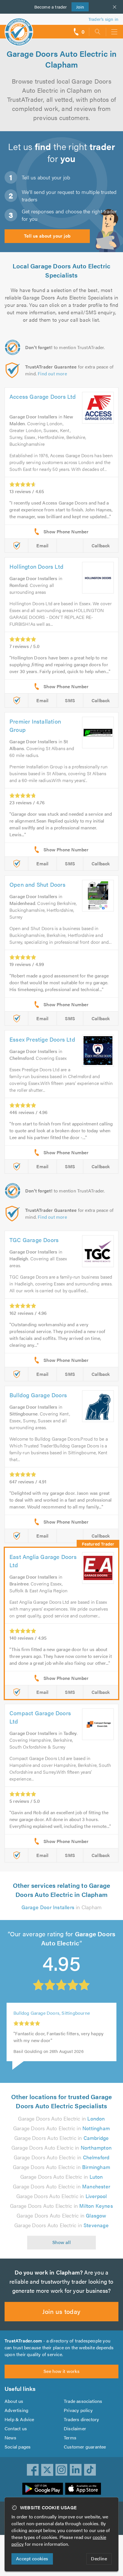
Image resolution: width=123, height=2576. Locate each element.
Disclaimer (75, 2428)
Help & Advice (19, 2419)
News (10, 2438)
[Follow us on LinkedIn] (76, 2470)
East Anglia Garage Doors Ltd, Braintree (55, 2016)
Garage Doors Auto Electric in (61, 2118)
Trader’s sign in (103, 19)
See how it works (61, 2371)
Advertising (16, 2410)
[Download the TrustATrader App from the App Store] (83, 2489)
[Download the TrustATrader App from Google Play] (43, 2489)
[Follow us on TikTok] (90, 2470)
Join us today (61, 2311)
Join (78, 7)
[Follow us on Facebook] (33, 2470)
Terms (70, 2438)
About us (14, 2401)
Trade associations (83, 2401)
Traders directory (81, 2419)
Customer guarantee (85, 2447)
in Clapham (62, 1907)
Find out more (52, 373)
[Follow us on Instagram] (61, 2470)
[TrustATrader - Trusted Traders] (19, 28)
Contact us (16, 2428)
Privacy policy (78, 2410)
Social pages (18, 2447)
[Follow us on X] (47, 2470)
